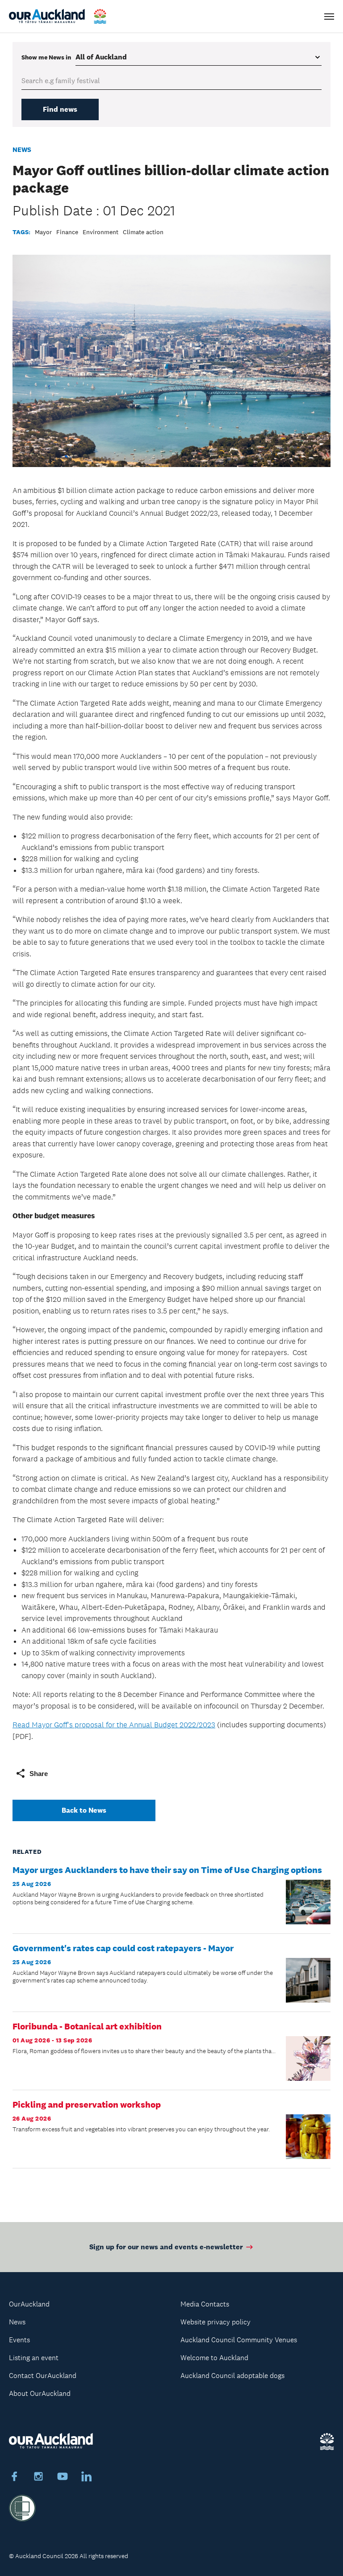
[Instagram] (38, 2478)
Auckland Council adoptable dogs (232, 2376)
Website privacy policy (215, 2322)
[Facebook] (14, 2478)
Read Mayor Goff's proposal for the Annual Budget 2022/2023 (114, 1725)
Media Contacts (205, 2304)
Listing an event (34, 2358)
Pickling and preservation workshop (87, 2105)
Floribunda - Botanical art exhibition (87, 2026)
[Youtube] (63, 2478)
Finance (67, 232)
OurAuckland (29, 2304)
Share (39, 1774)
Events (19, 2340)
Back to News (84, 1810)
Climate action (143, 232)
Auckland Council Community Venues (239, 2340)
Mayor (43, 232)
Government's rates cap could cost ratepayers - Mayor (123, 1948)
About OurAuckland (40, 2393)
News (22, 149)
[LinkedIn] (87, 2478)
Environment (100, 232)
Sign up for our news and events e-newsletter (166, 2247)
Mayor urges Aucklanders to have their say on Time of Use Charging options (167, 1870)
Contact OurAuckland (43, 2376)
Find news (60, 109)
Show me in (46, 57)
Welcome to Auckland (214, 2358)
